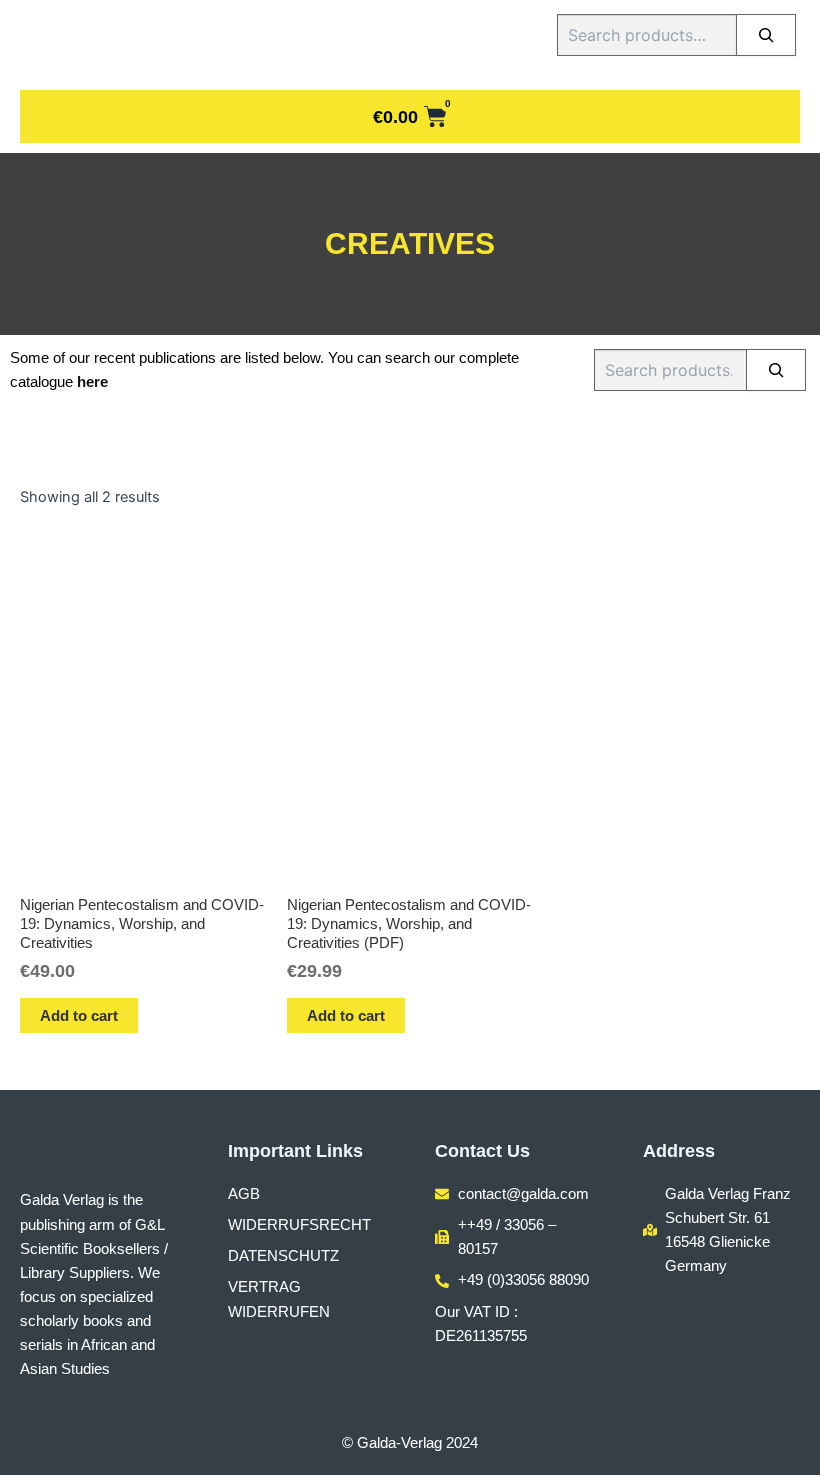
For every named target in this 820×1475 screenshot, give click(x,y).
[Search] (766, 35)
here (92, 382)
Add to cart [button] (79, 1015)
